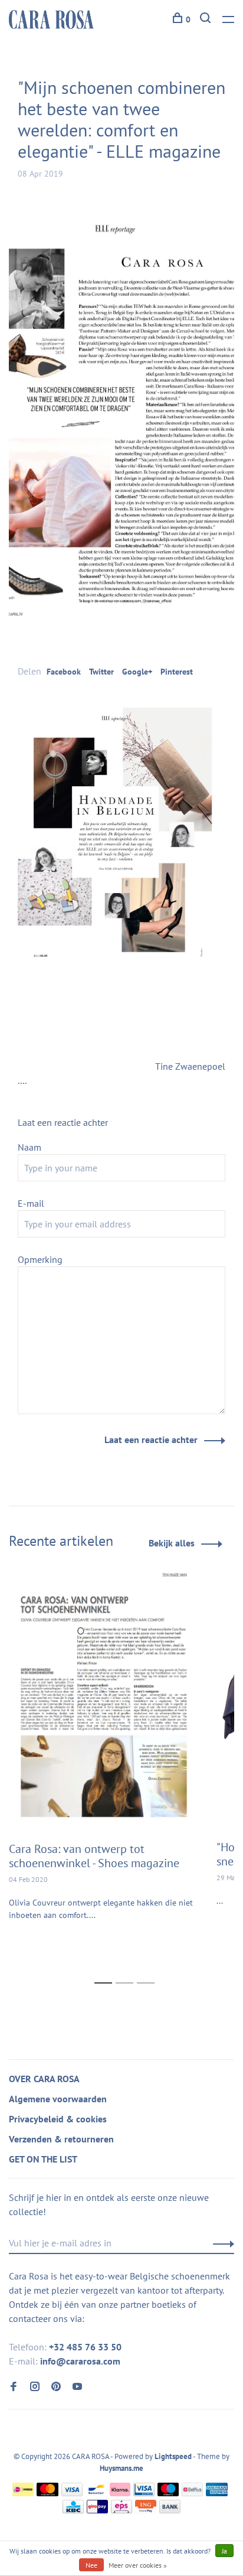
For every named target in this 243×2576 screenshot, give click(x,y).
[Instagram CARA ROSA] (35, 2387)
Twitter (101, 672)
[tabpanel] (104, 1761)
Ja (224, 2551)
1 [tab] (106, 1970)
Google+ (137, 672)
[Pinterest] (56, 2387)
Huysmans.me (121, 2468)
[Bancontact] (96, 2493)
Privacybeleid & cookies (58, 2119)
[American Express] (217, 2493)
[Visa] (72, 2493)
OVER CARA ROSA (44, 2079)
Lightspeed (173, 2456)
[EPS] (121, 2510)
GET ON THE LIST (43, 2159)
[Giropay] (97, 2510)
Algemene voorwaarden (58, 2099)
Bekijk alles (172, 1543)
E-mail (31, 1203)
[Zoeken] (207, 19)
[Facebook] (14, 2387)
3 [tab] (149, 1970)
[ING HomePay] (146, 2510)
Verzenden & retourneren (61, 2139)
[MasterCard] (47, 2493)
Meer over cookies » (138, 2565)
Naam (29, 1147)
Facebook (64, 672)
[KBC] (73, 2510)
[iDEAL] (23, 2493)
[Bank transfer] (170, 2510)
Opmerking (40, 1259)
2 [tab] (128, 1970)
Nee (91, 2565)
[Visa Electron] (144, 2493)
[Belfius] (192, 2493)
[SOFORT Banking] (120, 2493)
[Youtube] (77, 2387)
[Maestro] (168, 2493)
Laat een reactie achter (151, 1440)
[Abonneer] (220, 2243)
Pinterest (177, 672)
